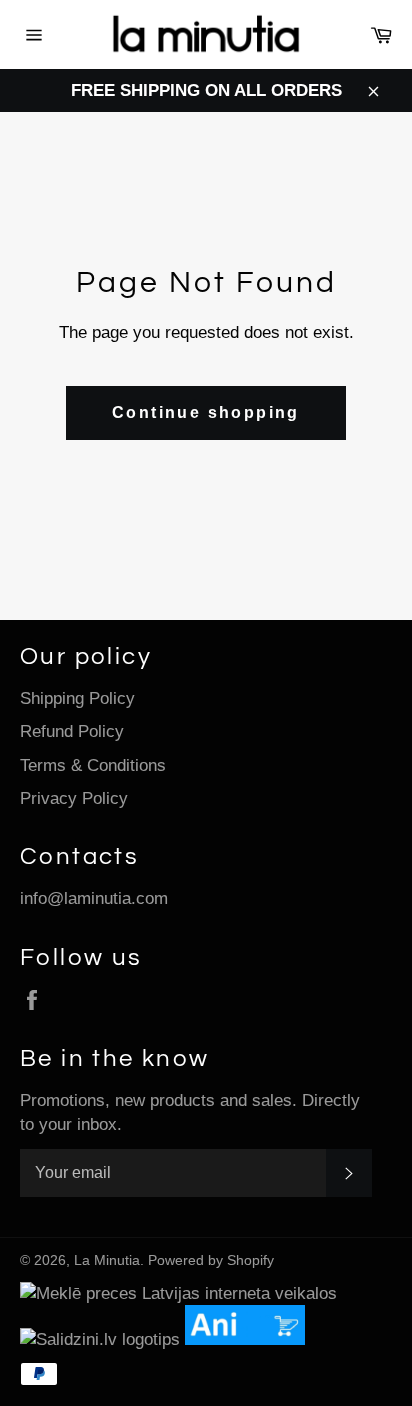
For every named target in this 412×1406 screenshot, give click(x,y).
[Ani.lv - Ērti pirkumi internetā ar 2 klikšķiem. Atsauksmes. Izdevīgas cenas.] (250, 1339)
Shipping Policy (77, 698)
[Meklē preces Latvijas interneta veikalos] (178, 1293)
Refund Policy (72, 731)
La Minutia (107, 1260)
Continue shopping (206, 412)
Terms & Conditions (93, 765)
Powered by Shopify (211, 1260)
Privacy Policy (74, 798)
